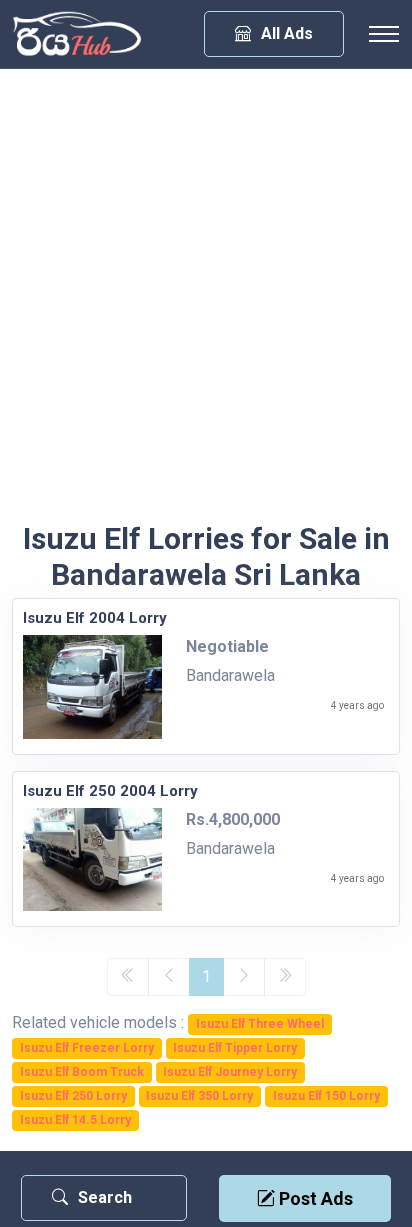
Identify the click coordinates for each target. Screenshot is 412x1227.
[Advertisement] (206, 305)
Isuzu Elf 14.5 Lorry (75, 1120)
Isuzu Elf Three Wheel (260, 1024)
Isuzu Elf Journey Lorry (230, 1072)
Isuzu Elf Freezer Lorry (87, 1048)
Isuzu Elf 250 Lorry (73, 1096)
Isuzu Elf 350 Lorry (199, 1096)
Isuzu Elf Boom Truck (82, 1072)
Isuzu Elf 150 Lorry (326, 1096)
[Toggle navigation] (384, 34)
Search (105, 1197)
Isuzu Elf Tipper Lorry (235, 1048)
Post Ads (314, 1198)
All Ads (287, 33)
